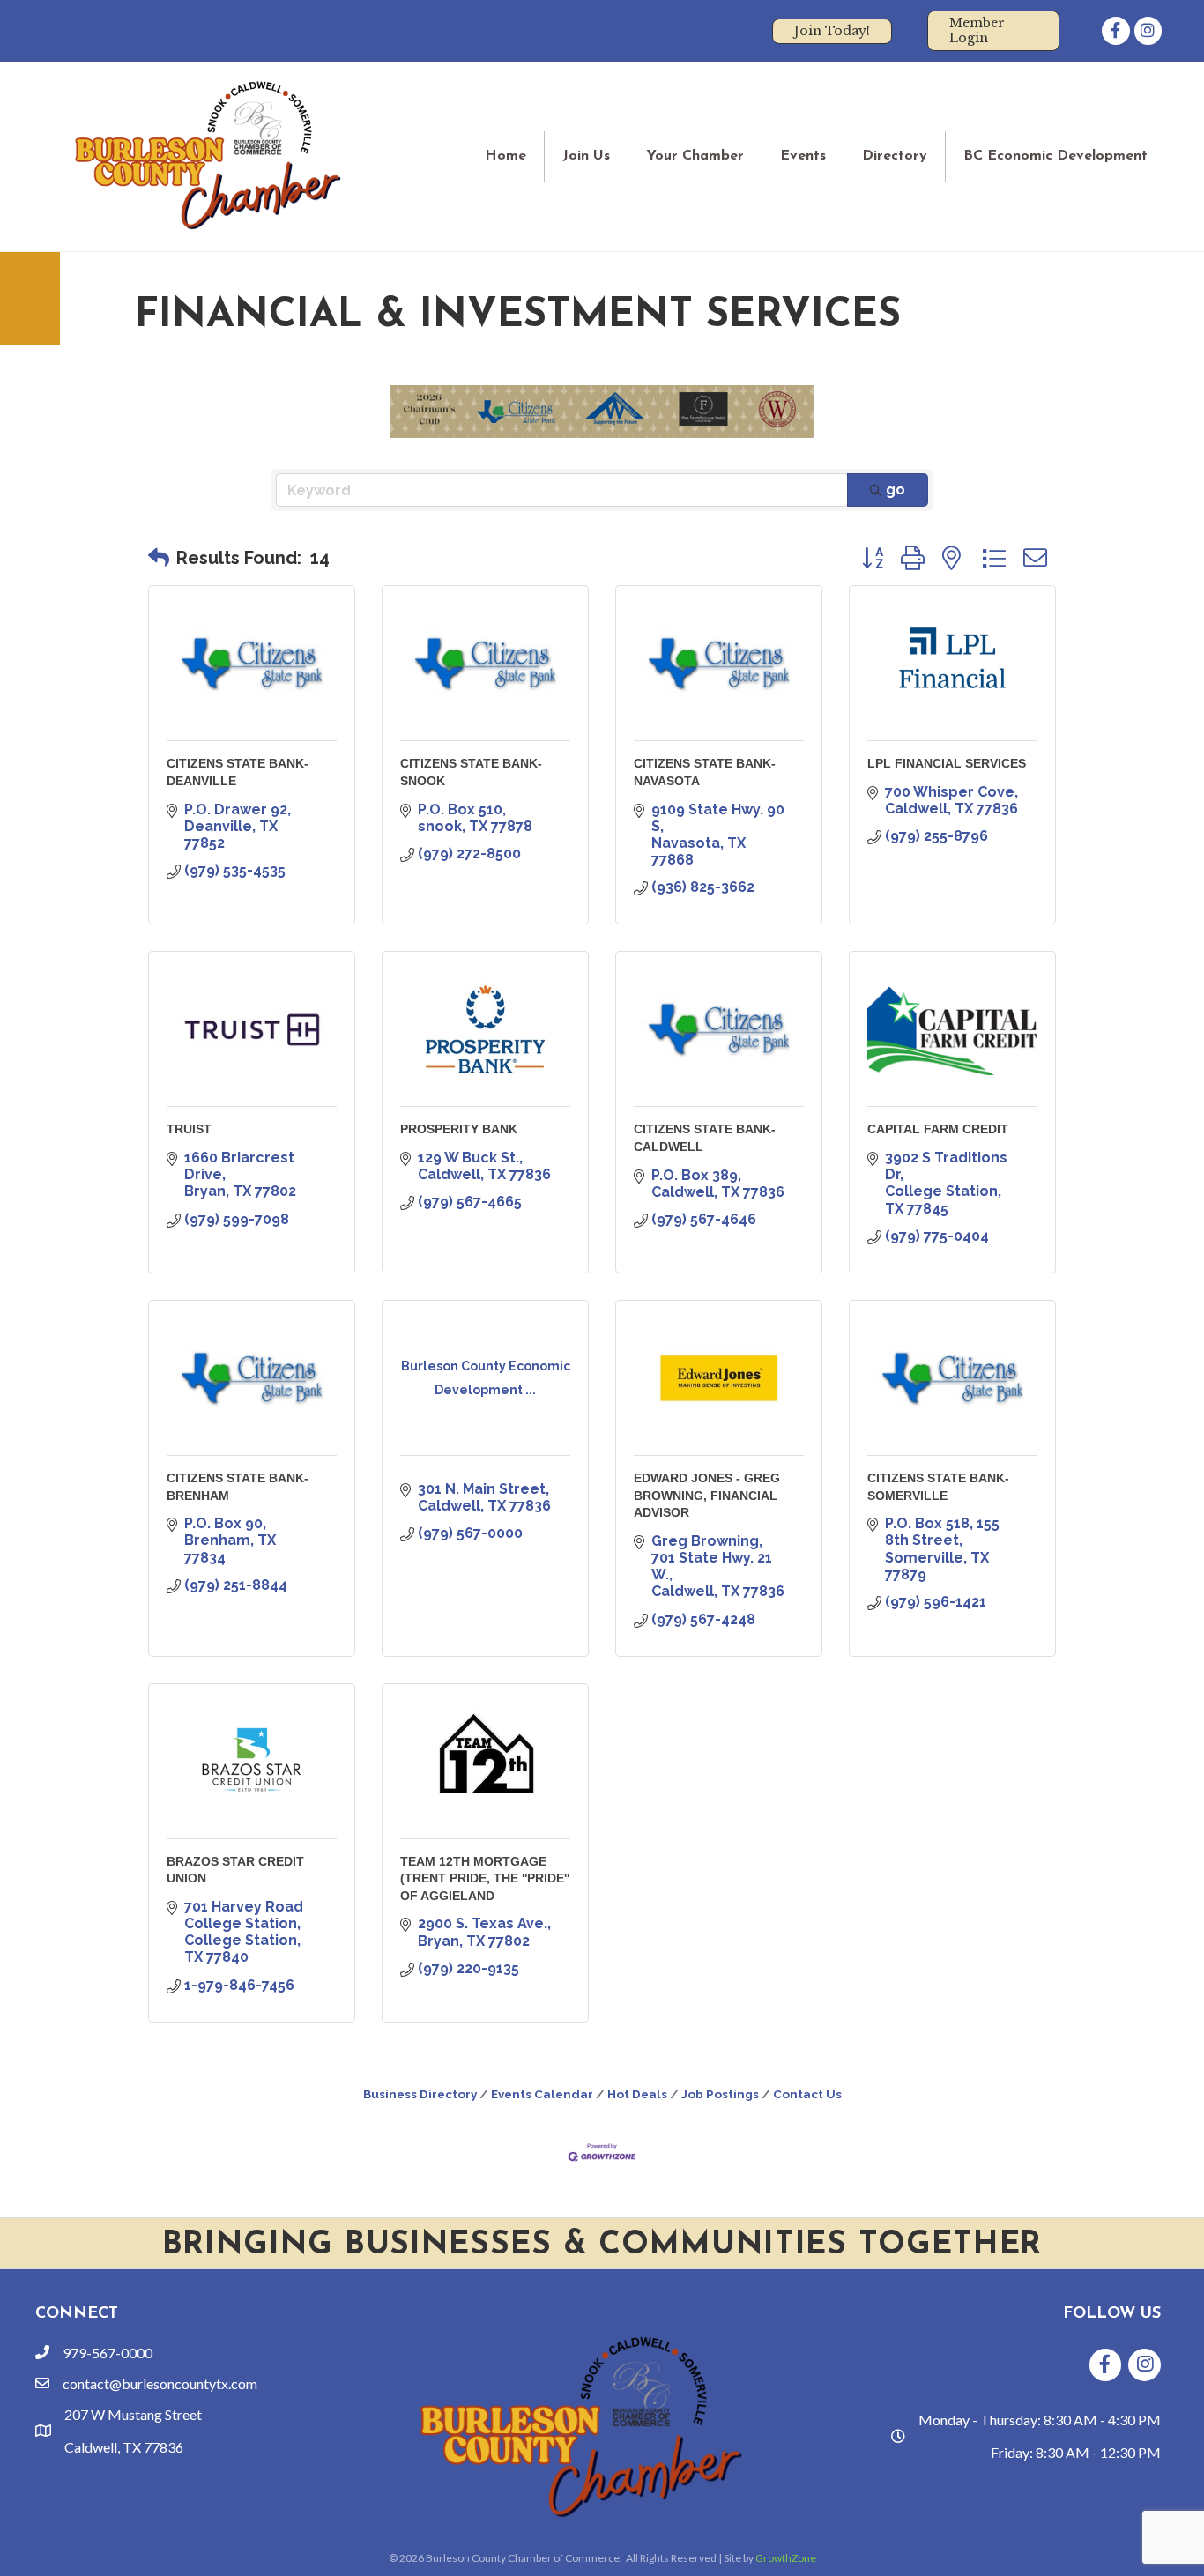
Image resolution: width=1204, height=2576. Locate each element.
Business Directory (420, 2094)
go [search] (896, 490)
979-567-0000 (108, 2353)
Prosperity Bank (459, 1129)
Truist (189, 1129)
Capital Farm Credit (938, 1129)
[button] (159, 558)
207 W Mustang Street (133, 2414)
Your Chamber (695, 156)
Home (505, 156)
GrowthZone (786, 2558)
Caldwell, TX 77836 (124, 2447)
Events (803, 156)
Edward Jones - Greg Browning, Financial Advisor (707, 1495)
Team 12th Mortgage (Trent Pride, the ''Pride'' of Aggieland (485, 1878)
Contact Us (807, 2094)
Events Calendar (542, 2094)
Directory (895, 156)
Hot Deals (637, 2094)
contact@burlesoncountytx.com (160, 2383)
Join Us (586, 156)
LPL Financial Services (947, 763)
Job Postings (720, 2094)
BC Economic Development (1055, 156)
